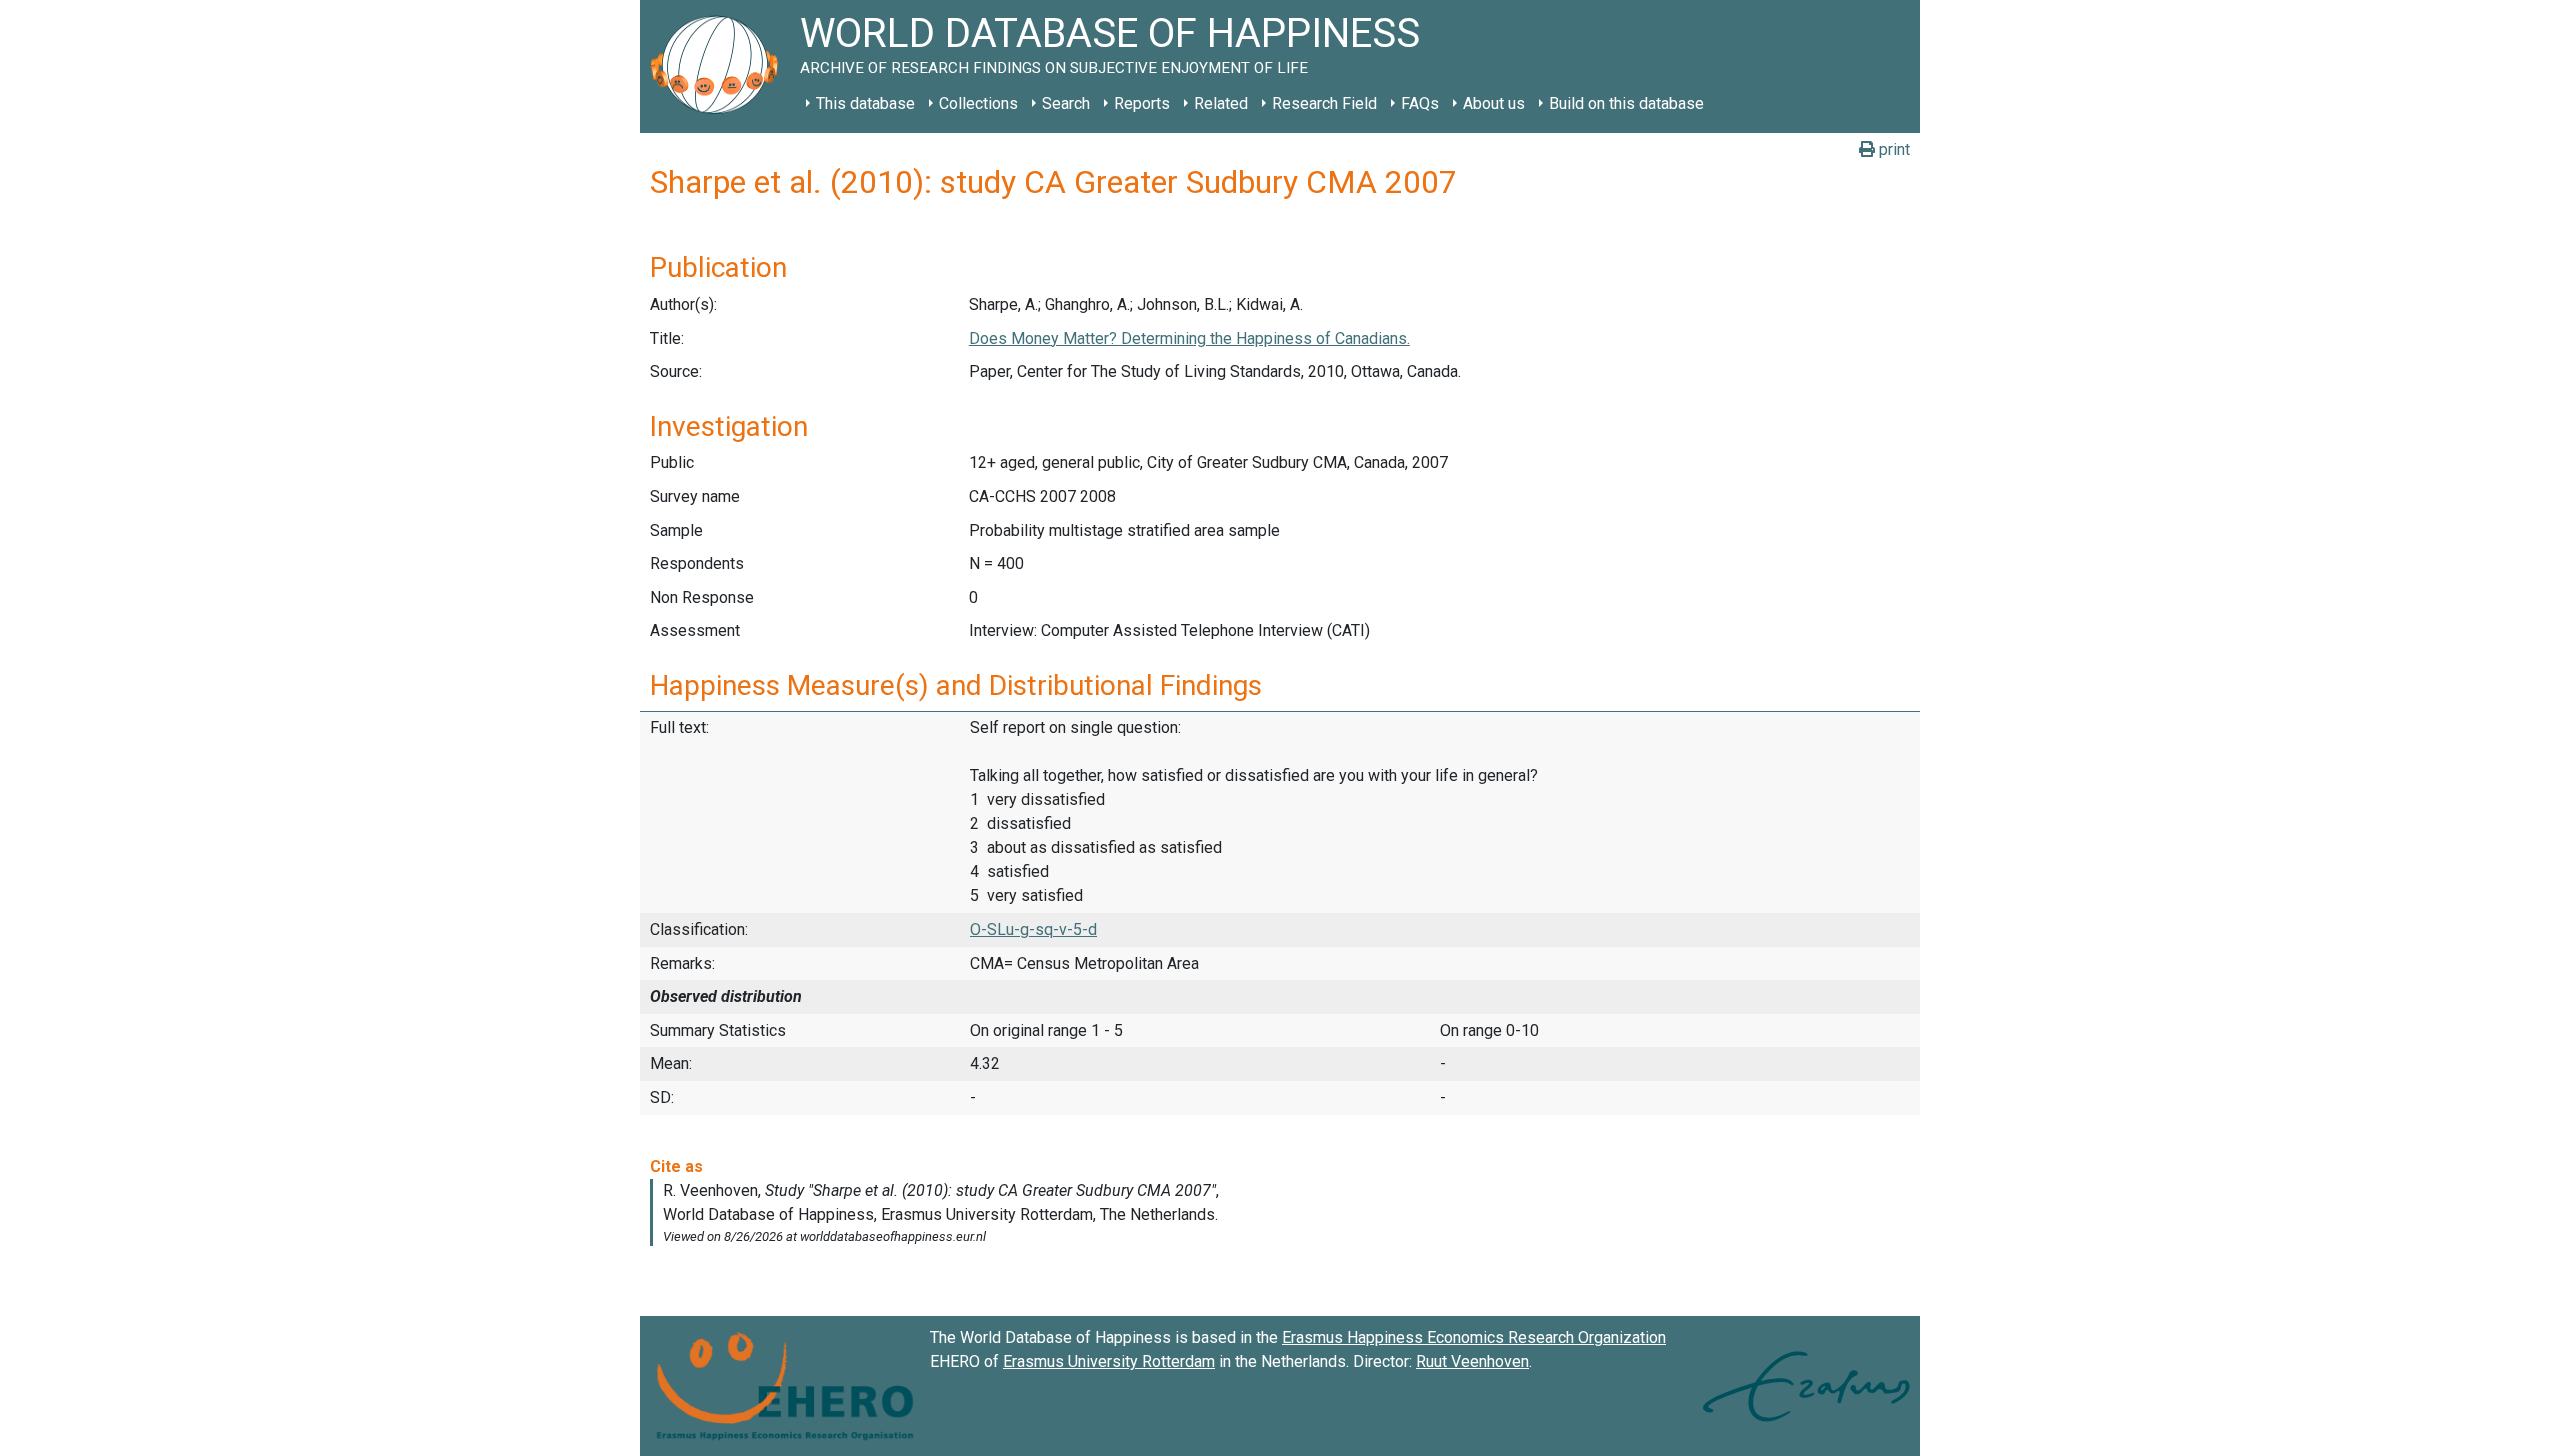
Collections (978, 103)
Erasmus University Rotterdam (1109, 1361)
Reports (1142, 103)
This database (865, 103)
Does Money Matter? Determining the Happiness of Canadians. (1189, 338)
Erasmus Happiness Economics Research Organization (1474, 1337)
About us (1494, 103)
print (1892, 149)
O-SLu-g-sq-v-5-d (1033, 929)
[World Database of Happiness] (720, 66)
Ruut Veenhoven (1472, 1361)
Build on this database (1626, 103)
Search (1066, 103)
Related (1221, 103)
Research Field (1324, 103)
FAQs (1420, 103)
